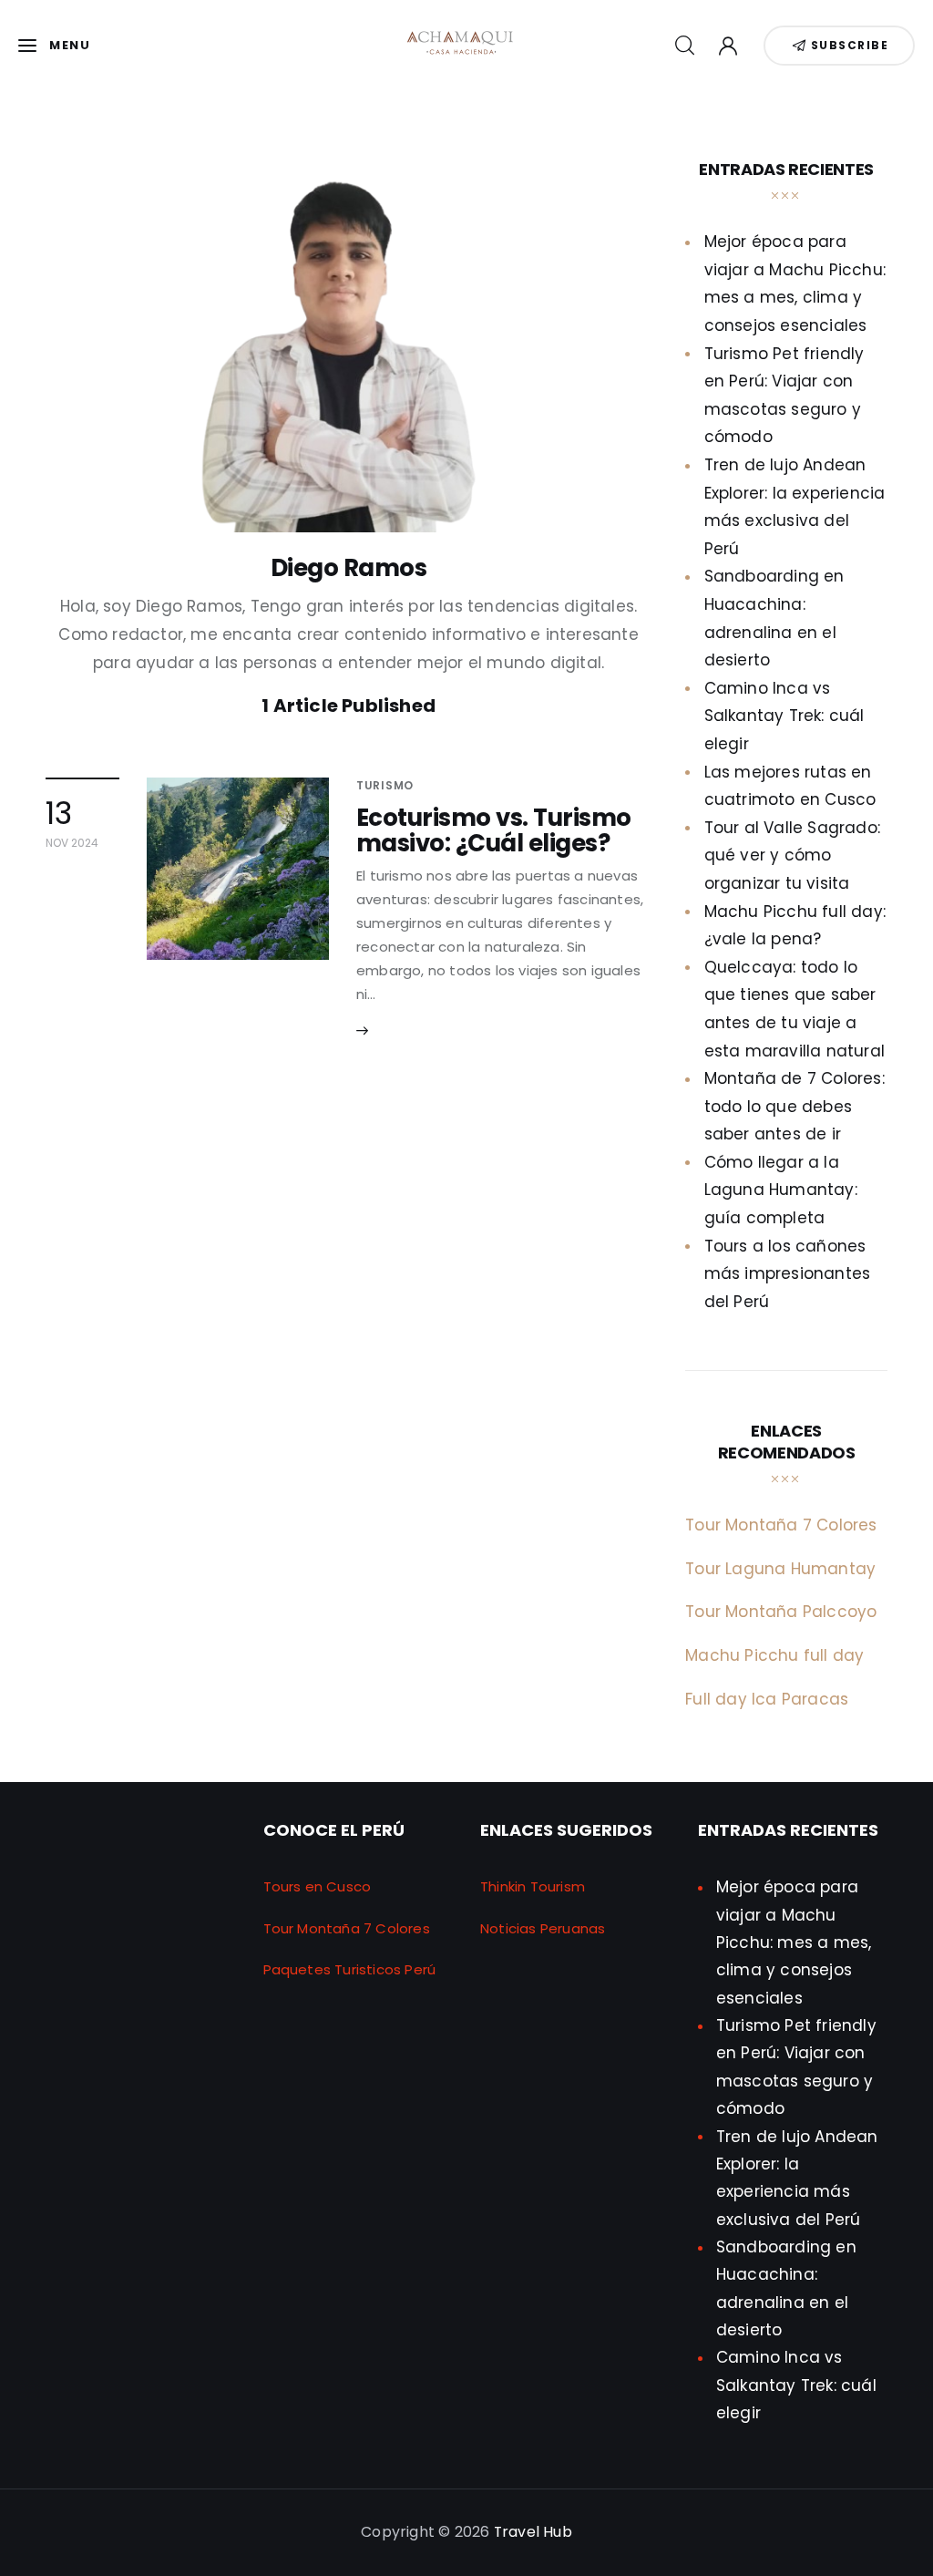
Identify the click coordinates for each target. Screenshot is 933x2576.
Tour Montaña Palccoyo (781, 1612)
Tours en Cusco (318, 1886)
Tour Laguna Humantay (780, 1569)
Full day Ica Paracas (767, 1699)
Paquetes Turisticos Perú (350, 1969)
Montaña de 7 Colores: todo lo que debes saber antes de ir (795, 1106)
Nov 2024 (72, 843)
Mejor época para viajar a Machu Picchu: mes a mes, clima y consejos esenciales (794, 1942)
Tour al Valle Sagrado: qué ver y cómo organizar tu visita (792, 855)
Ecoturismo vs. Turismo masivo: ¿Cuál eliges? (494, 830)
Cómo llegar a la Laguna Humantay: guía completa (781, 1190)
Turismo (385, 785)
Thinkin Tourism (533, 1886)
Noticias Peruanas (543, 1928)
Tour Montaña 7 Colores (781, 1525)
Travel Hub (533, 2532)
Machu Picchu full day (774, 1655)
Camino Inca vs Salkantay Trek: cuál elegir (784, 716)
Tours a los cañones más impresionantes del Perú (788, 1274)
